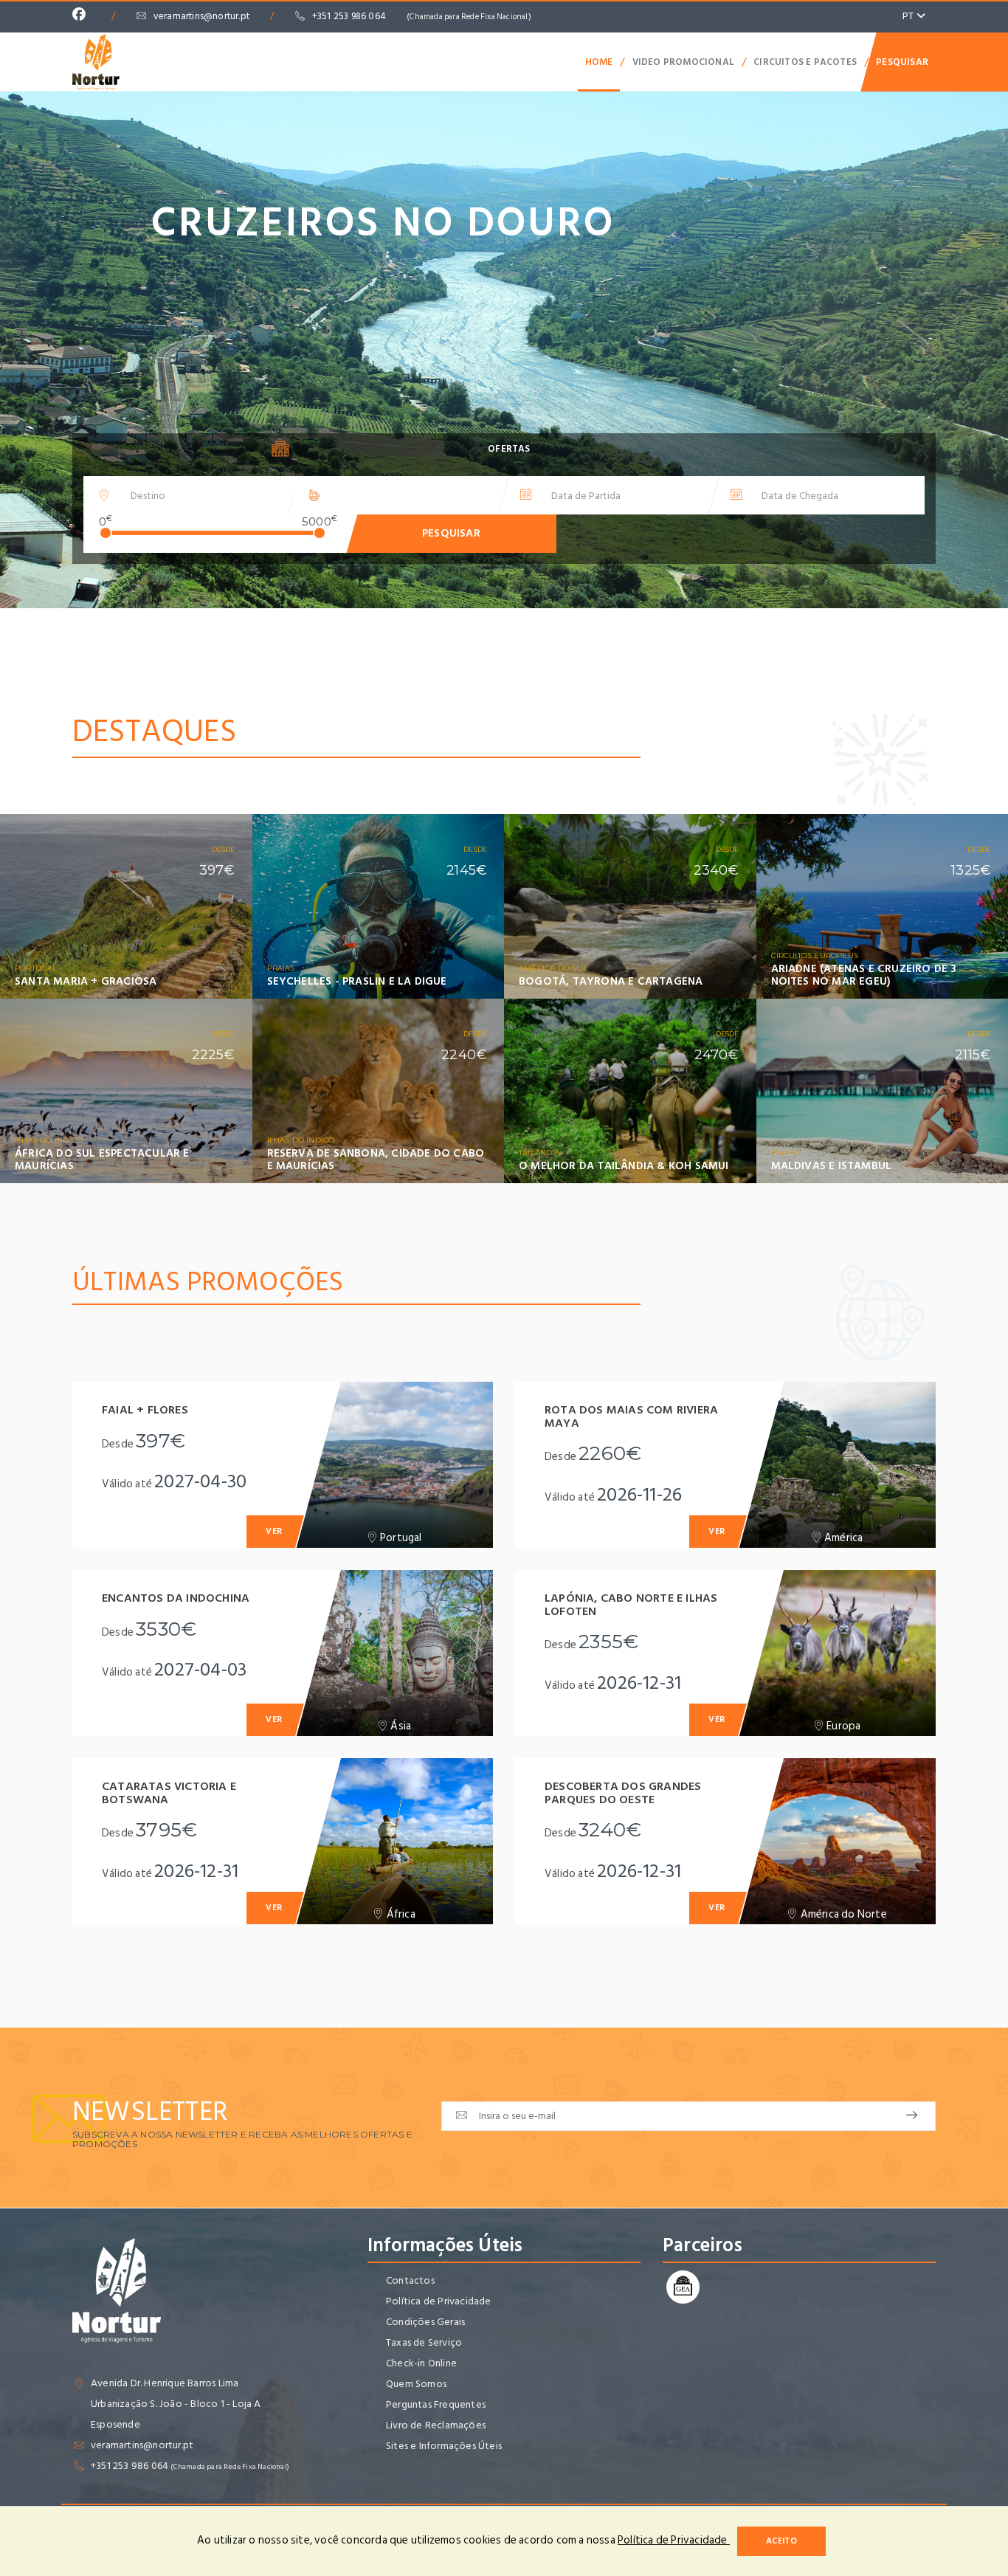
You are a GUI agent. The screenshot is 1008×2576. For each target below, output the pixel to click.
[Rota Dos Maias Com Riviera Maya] (837, 1465)
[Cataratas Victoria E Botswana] (394, 1841)
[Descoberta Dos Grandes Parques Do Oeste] (837, 1841)
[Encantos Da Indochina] (394, 1653)
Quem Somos (416, 2384)
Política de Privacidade (439, 2301)
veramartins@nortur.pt (201, 16)
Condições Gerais (425, 2322)
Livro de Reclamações (436, 2425)
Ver (221, 991)
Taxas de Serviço (424, 2342)
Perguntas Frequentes (436, 2404)
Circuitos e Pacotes (805, 62)
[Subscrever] (912, 2116)
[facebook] (83, 16)
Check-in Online (421, 2363)
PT (909, 16)
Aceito (781, 2541)
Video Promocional (683, 62)
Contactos (410, 2280)
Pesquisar (902, 62)
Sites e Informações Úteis (444, 2446)
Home (599, 62)
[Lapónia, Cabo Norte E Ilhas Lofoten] (837, 1653)
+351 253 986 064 (422, 16)
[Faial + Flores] (394, 1465)
